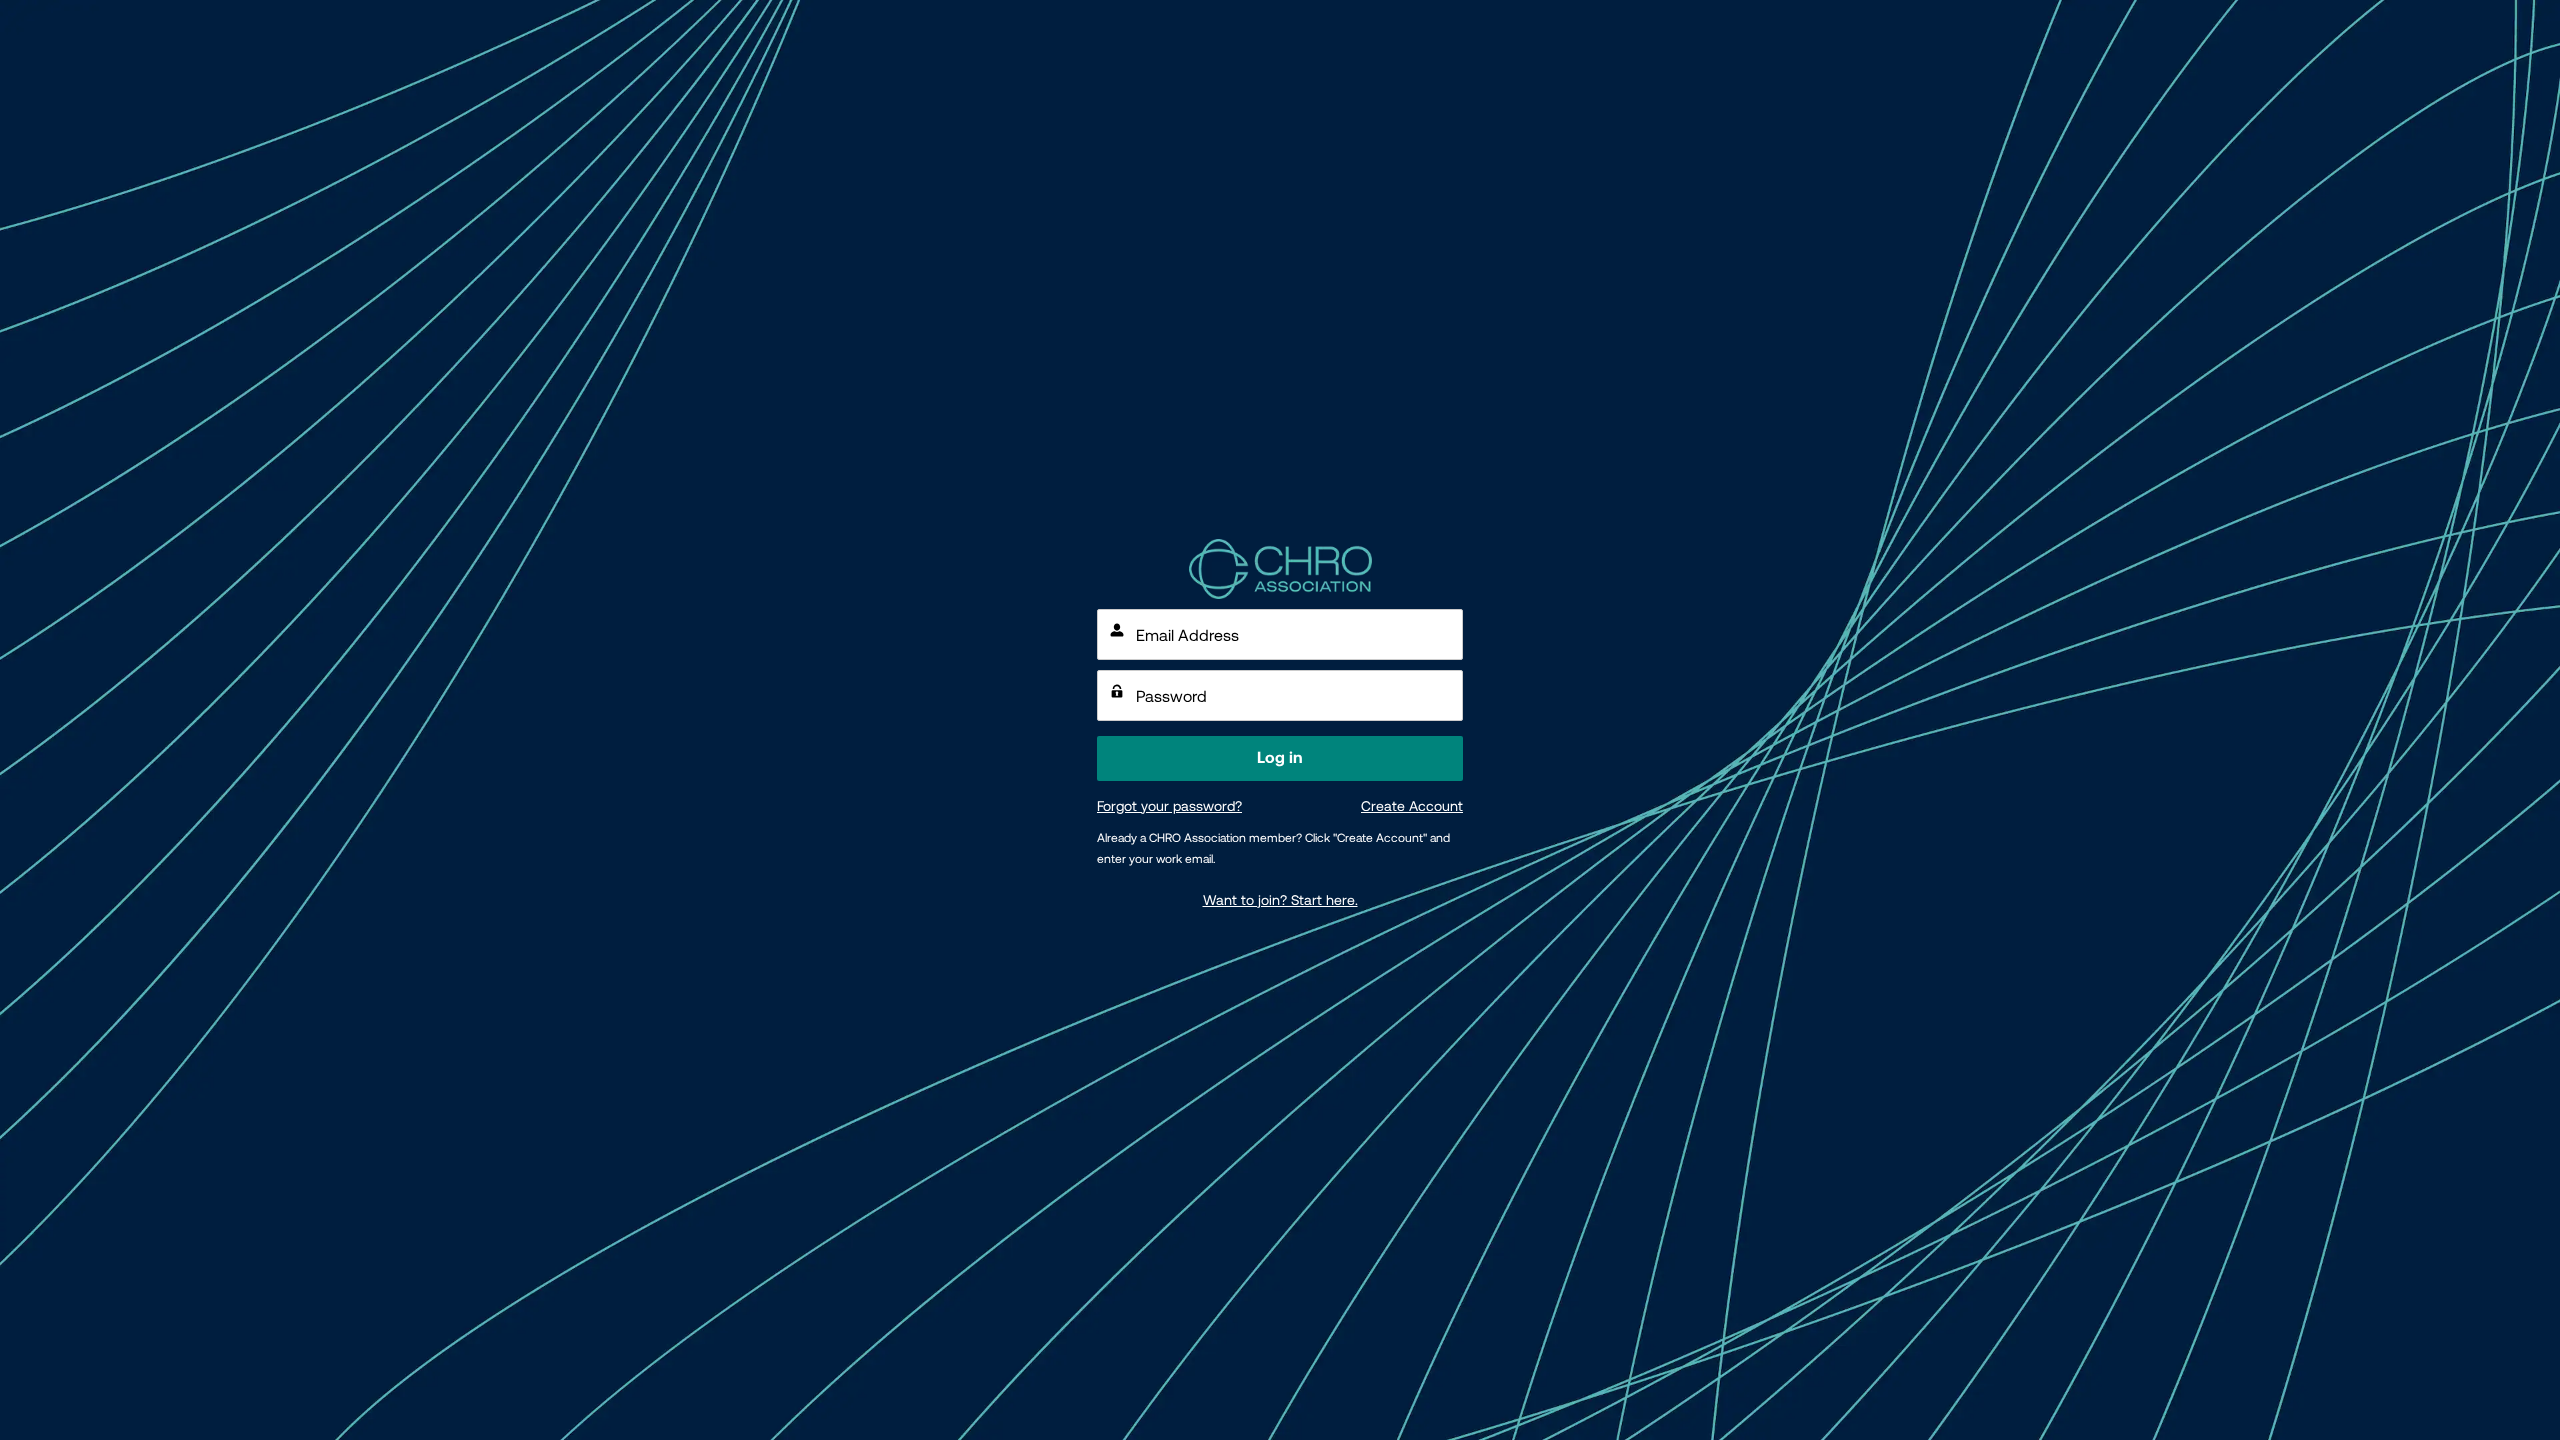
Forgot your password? (1169, 806)
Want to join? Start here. (1280, 900)
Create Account (1412, 806)
